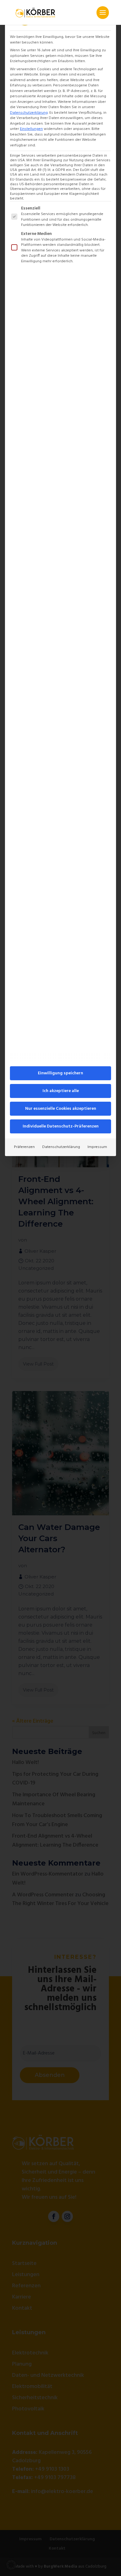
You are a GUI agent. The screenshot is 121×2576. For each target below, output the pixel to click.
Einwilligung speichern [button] (60, 1073)
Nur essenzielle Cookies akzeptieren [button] (61, 1109)
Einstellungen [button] (31, 129)
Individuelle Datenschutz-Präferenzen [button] (61, 1126)
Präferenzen (24, 1147)
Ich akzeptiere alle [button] (61, 1091)
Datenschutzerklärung (29, 113)
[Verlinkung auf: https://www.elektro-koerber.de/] (35, 12)
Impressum (97, 1147)
